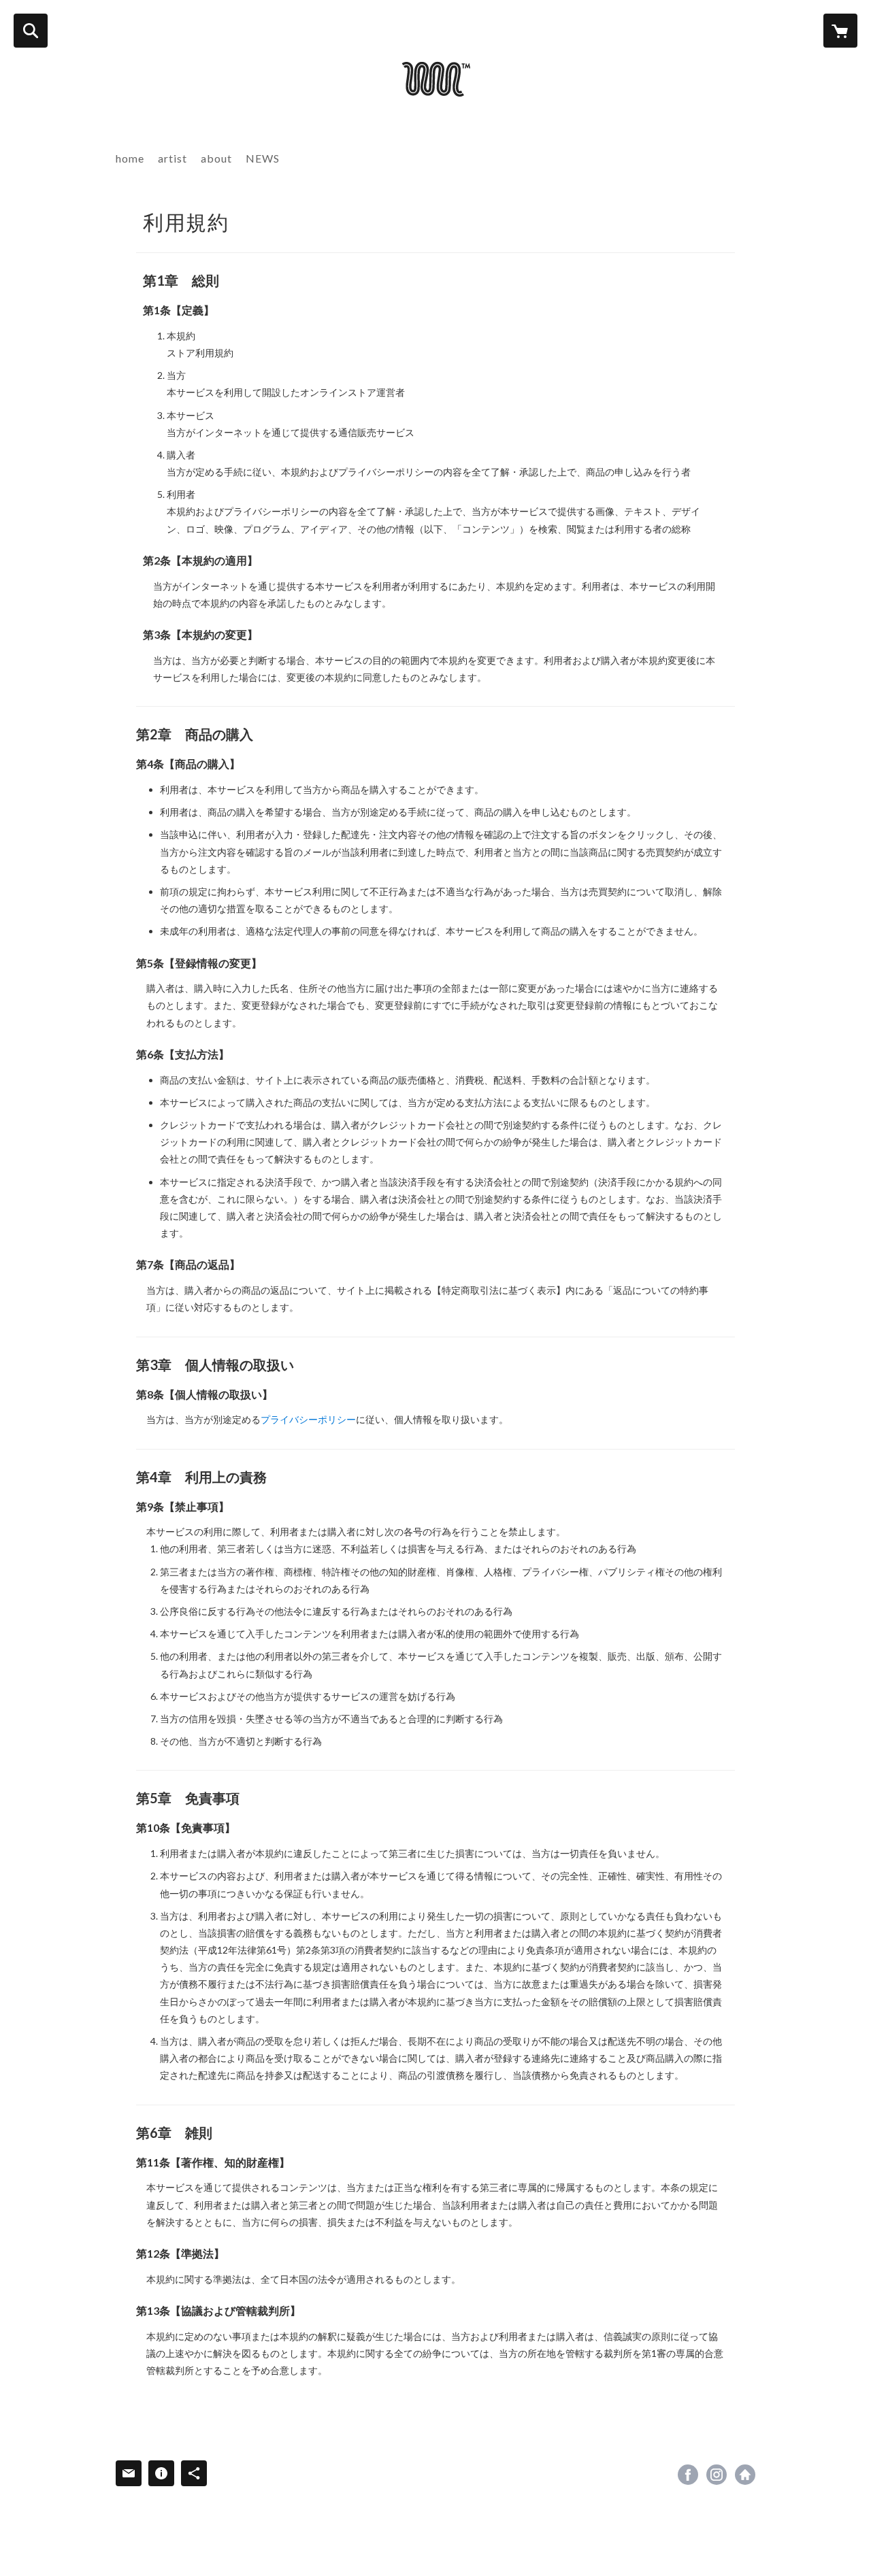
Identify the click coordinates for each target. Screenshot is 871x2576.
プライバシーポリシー (308, 1419)
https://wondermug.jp (745, 2475)
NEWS (263, 158)
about (216, 158)
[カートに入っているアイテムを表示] (840, 31)
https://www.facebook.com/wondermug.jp (688, 2475)
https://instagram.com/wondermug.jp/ (717, 2475)
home (130, 158)
